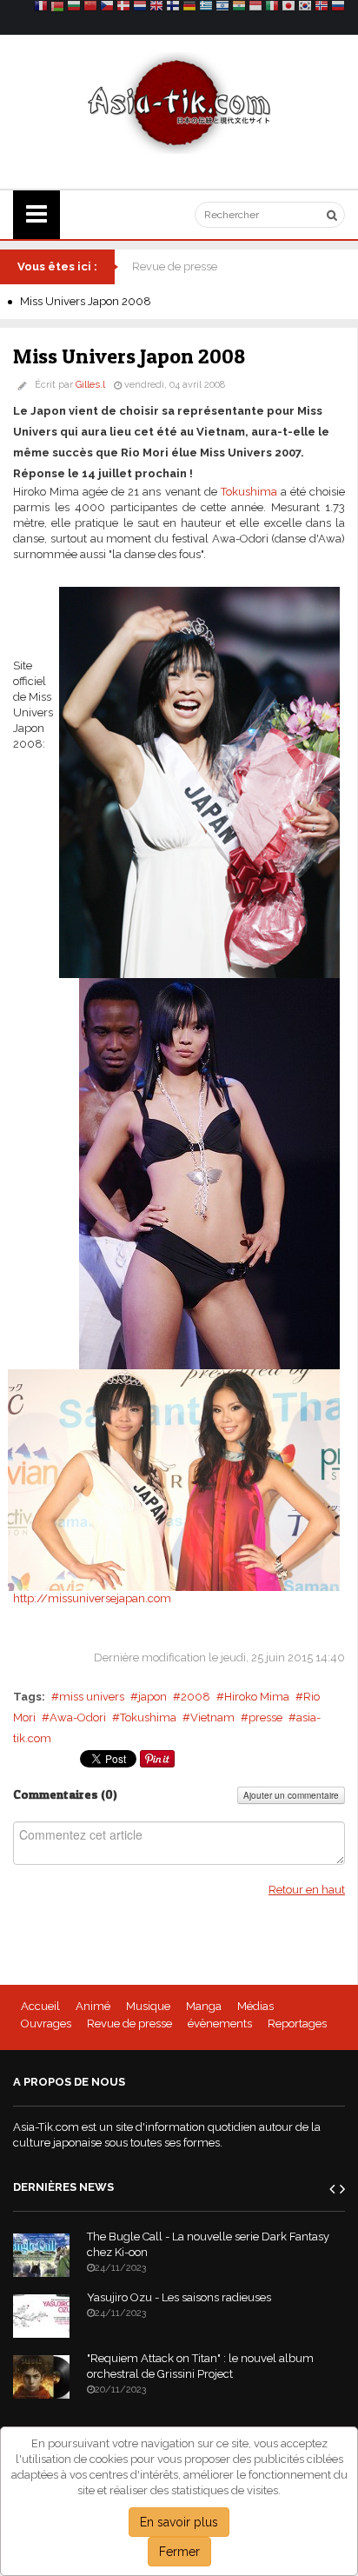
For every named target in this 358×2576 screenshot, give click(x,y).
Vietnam (212, 1717)
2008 (196, 1697)
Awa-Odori (78, 1717)
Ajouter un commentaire (291, 1795)
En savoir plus (179, 2522)
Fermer (179, 2552)
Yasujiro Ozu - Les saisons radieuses (179, 2297)
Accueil (40, 2006)
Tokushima (249, 492)
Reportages (297, 2024)
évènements (220, 2024)
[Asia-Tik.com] (179, 102)
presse (265, 1717)
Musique (148, 2006)
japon (152, 1697)
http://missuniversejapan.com (92, 1598)
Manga (204, 2006)
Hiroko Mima (257, 1697)
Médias (255, 2006)
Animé (93, 2006)
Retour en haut (307, 1890)
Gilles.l (90, 385)
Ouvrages (46, 2024)
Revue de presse (175, 266)
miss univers (92, 1697)
